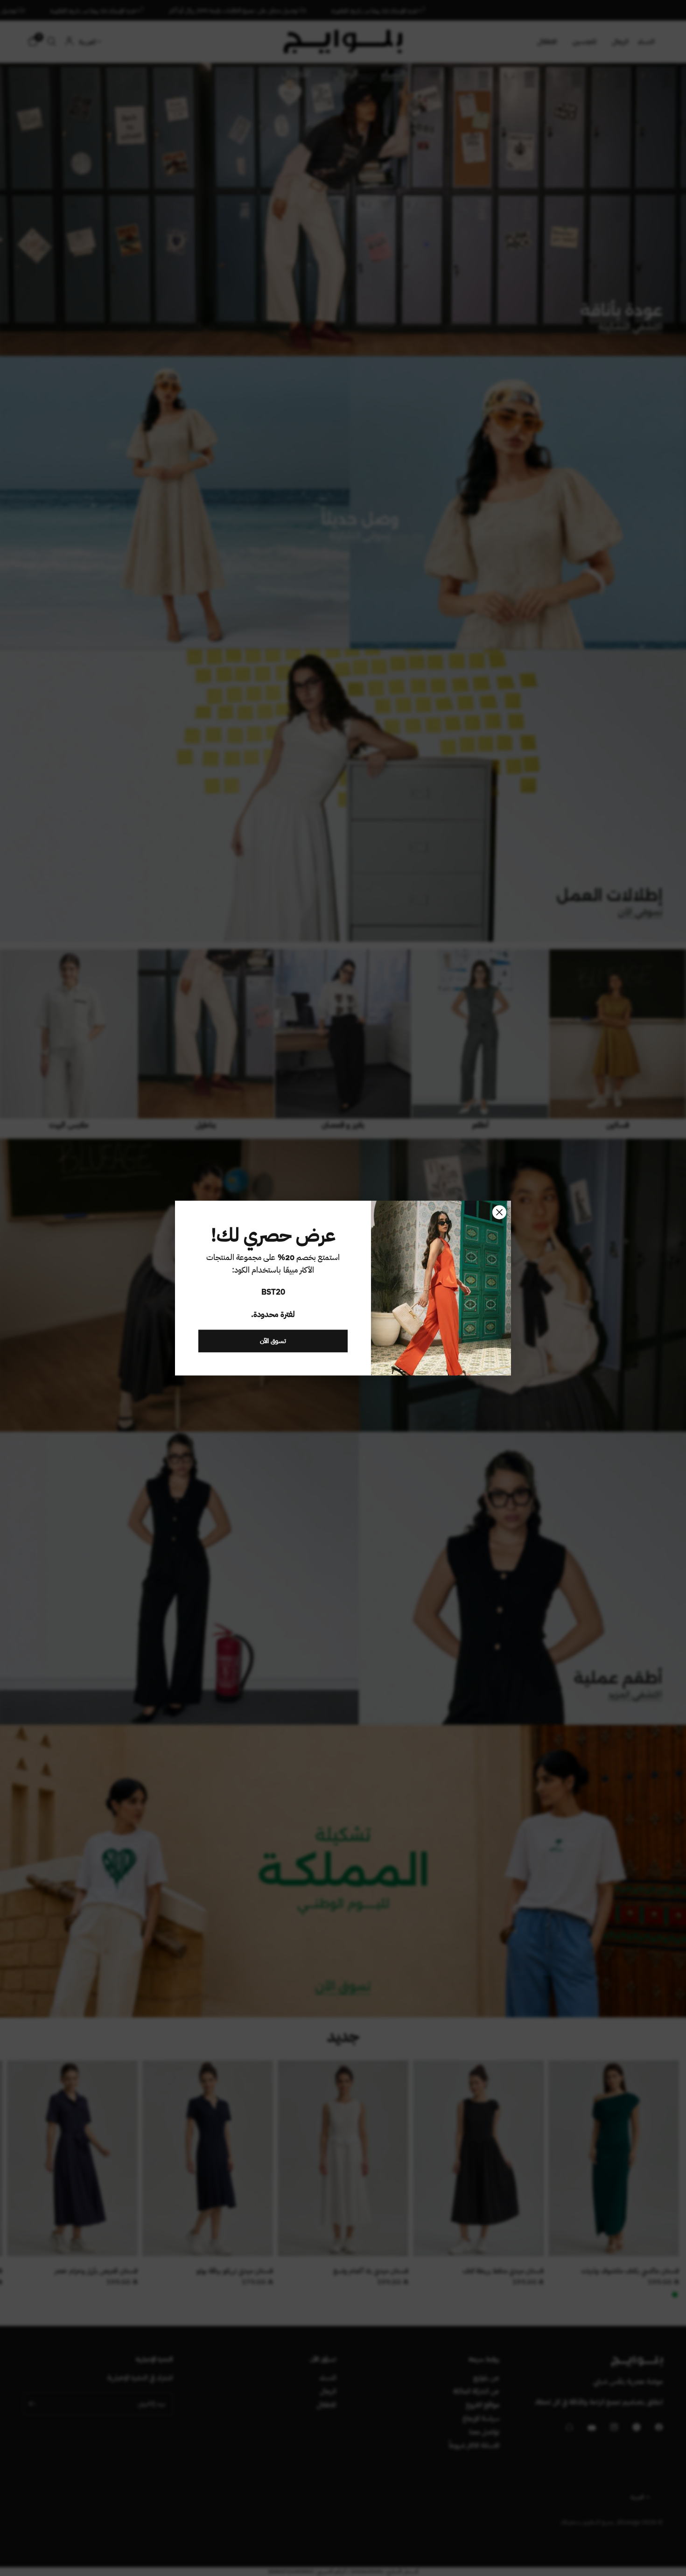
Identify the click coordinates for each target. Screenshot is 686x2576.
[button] (273, 1341)
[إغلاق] (499, 1212)
